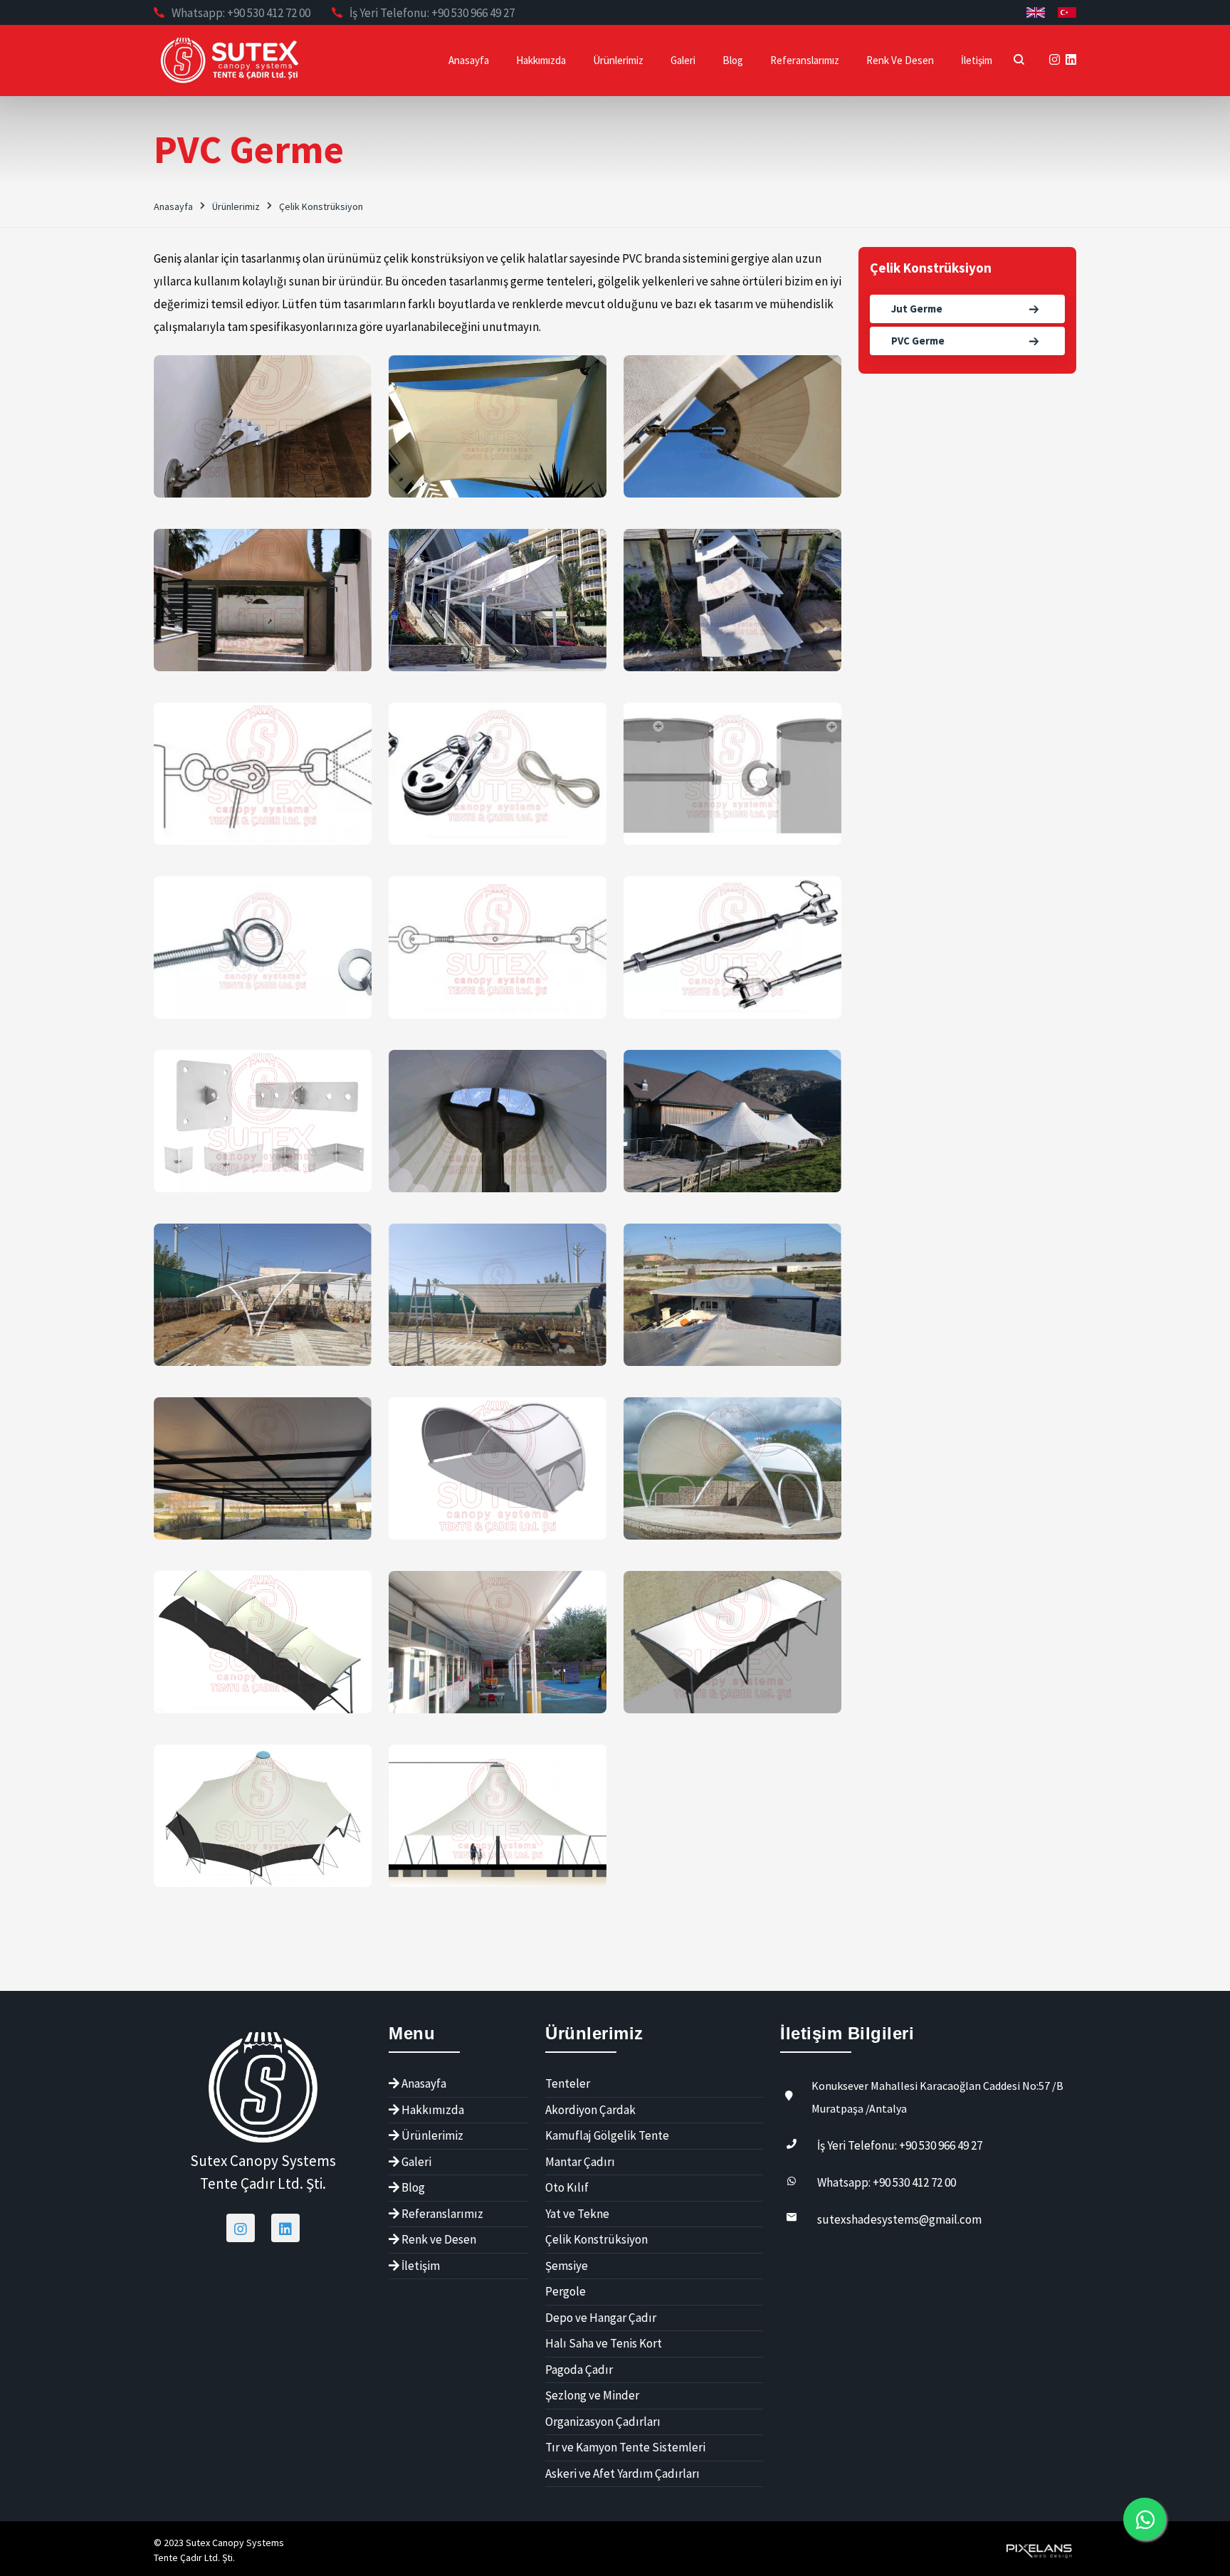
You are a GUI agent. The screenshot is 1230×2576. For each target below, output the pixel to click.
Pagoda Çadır (579, 2370)
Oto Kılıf (567, 2187)
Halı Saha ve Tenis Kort (604, 2343)
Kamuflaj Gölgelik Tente (607, 2135)
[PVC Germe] (263, 426)
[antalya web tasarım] (1038, 2549)
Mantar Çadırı (580, 2162)
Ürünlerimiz (618, 60)
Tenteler (568, 2083)
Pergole (566, 2291)
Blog (733, 60)
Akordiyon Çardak (590, 2110)
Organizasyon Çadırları (603, 2422)
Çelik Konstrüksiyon (321, 206)
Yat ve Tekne (577, 2214)
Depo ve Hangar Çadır (601, 2318)
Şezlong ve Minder (592, 2395)
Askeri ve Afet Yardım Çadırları (622, 2474)
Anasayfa (469, 60)
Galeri (683, 60)
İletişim (977, 60)
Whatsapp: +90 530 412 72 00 (241, 13)
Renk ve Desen (900, 60)
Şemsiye (567, 2266)
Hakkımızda (541, 60)
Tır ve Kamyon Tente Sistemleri (625, 2447)
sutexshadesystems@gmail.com (899, 2219)
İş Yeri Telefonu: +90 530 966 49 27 (432, 13)
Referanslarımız (805, 60)
